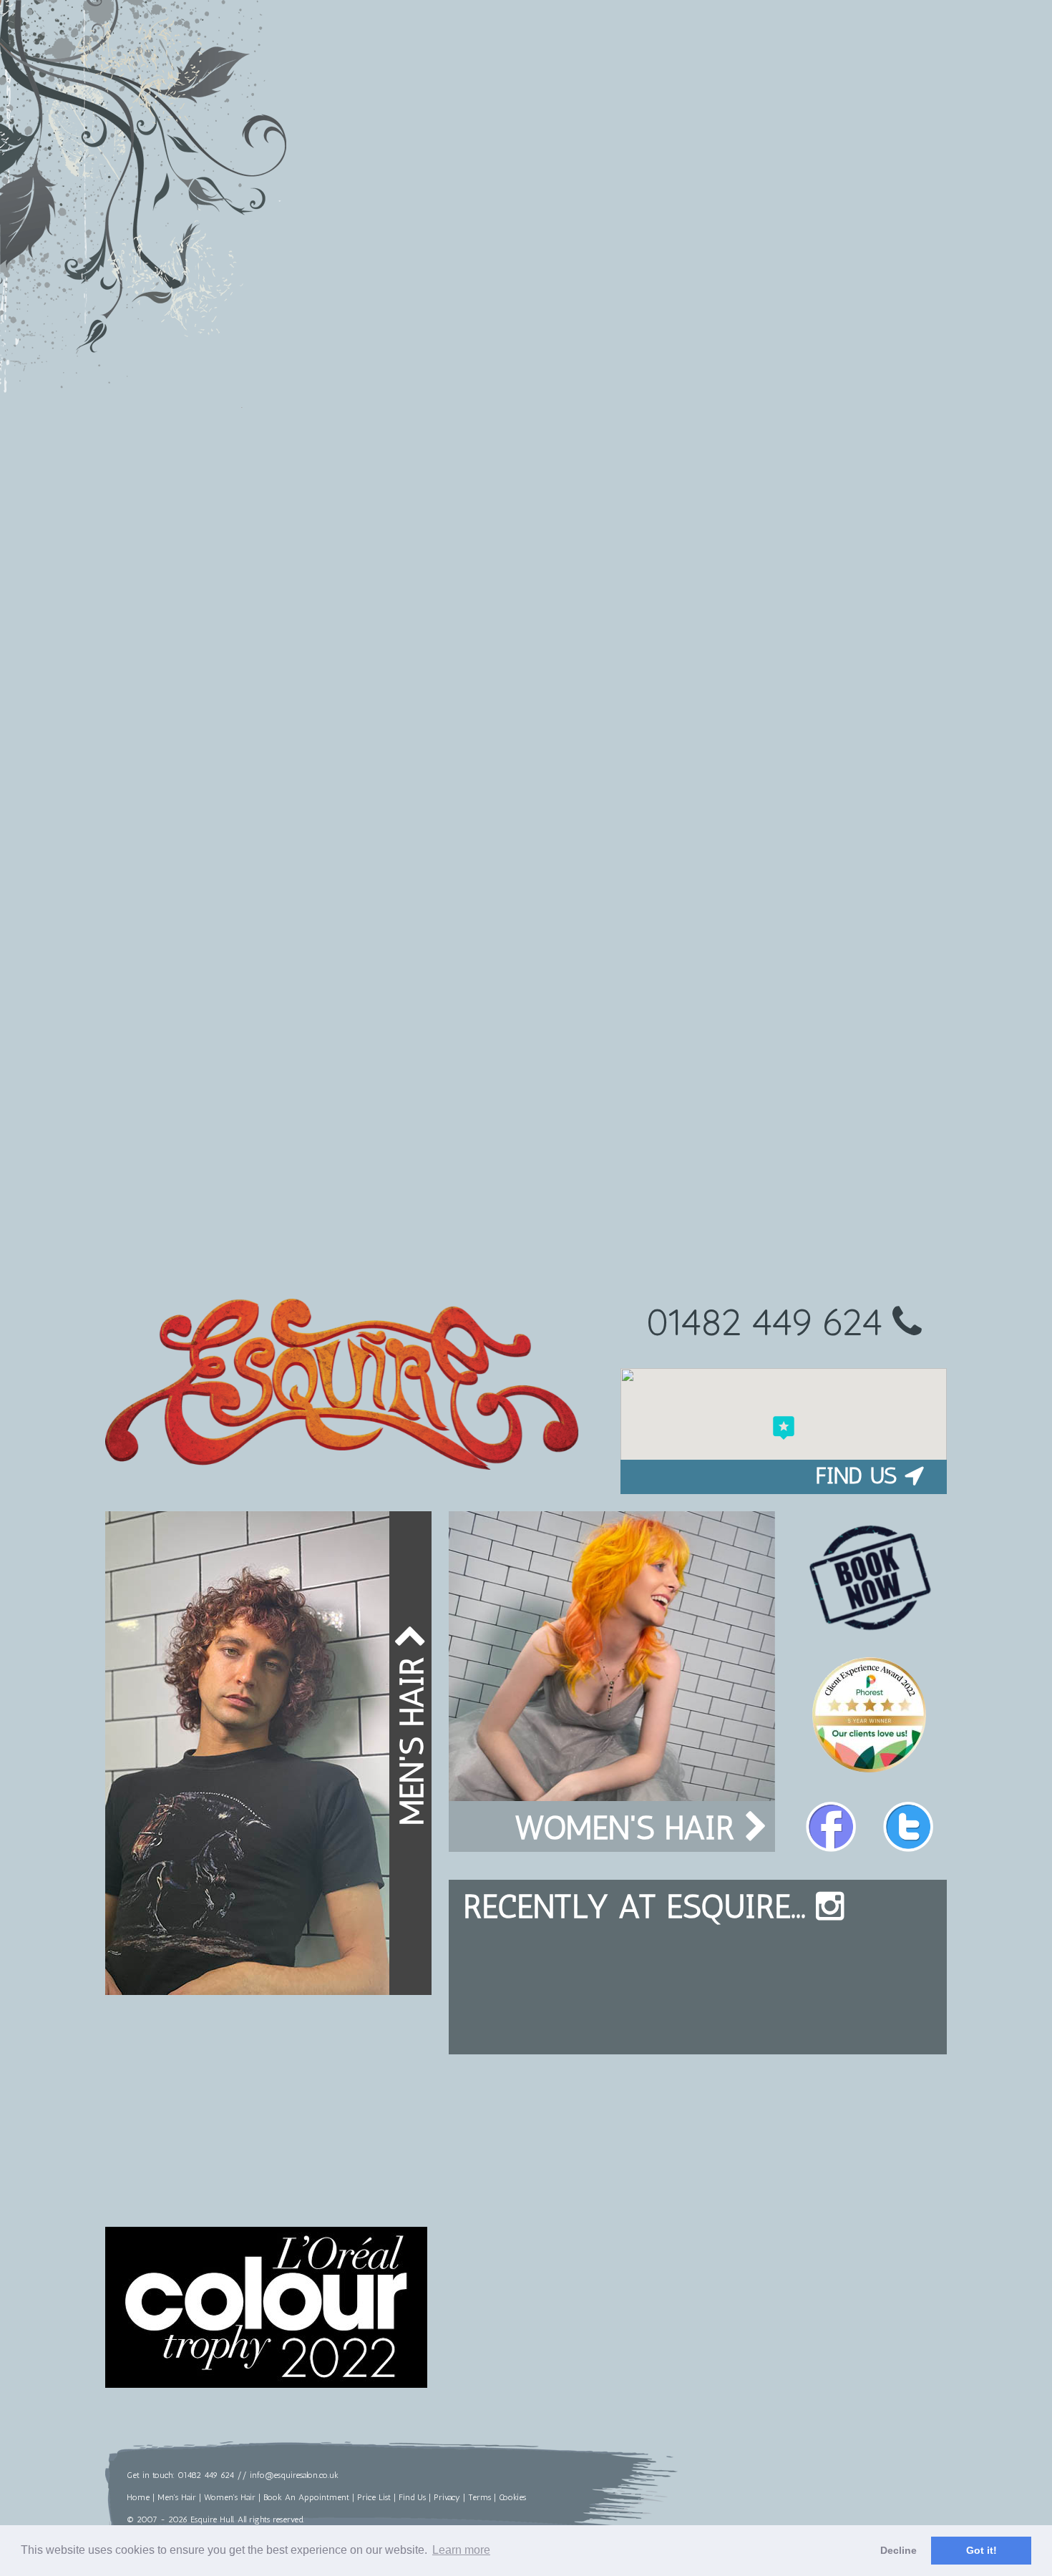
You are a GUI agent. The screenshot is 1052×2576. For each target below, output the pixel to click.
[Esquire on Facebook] (831, 1827)
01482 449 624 (769, 1321)
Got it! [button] (982, 2550)
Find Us (412, 2497)
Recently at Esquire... (639, 1907)
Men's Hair (412, 1736)
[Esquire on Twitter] (908, 1827)
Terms (479, 2497)
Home (138, 2497)
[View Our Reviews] (870, 1772)
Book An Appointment (306, 2497)
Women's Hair (629, 1828)
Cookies (512, 2497)
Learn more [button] (461, 2550)
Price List (374, 2497)
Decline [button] (898, 2550)
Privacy (447, 2497)
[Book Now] (870, 1578)
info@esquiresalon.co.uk (294, 2475)
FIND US (856, 1475)
